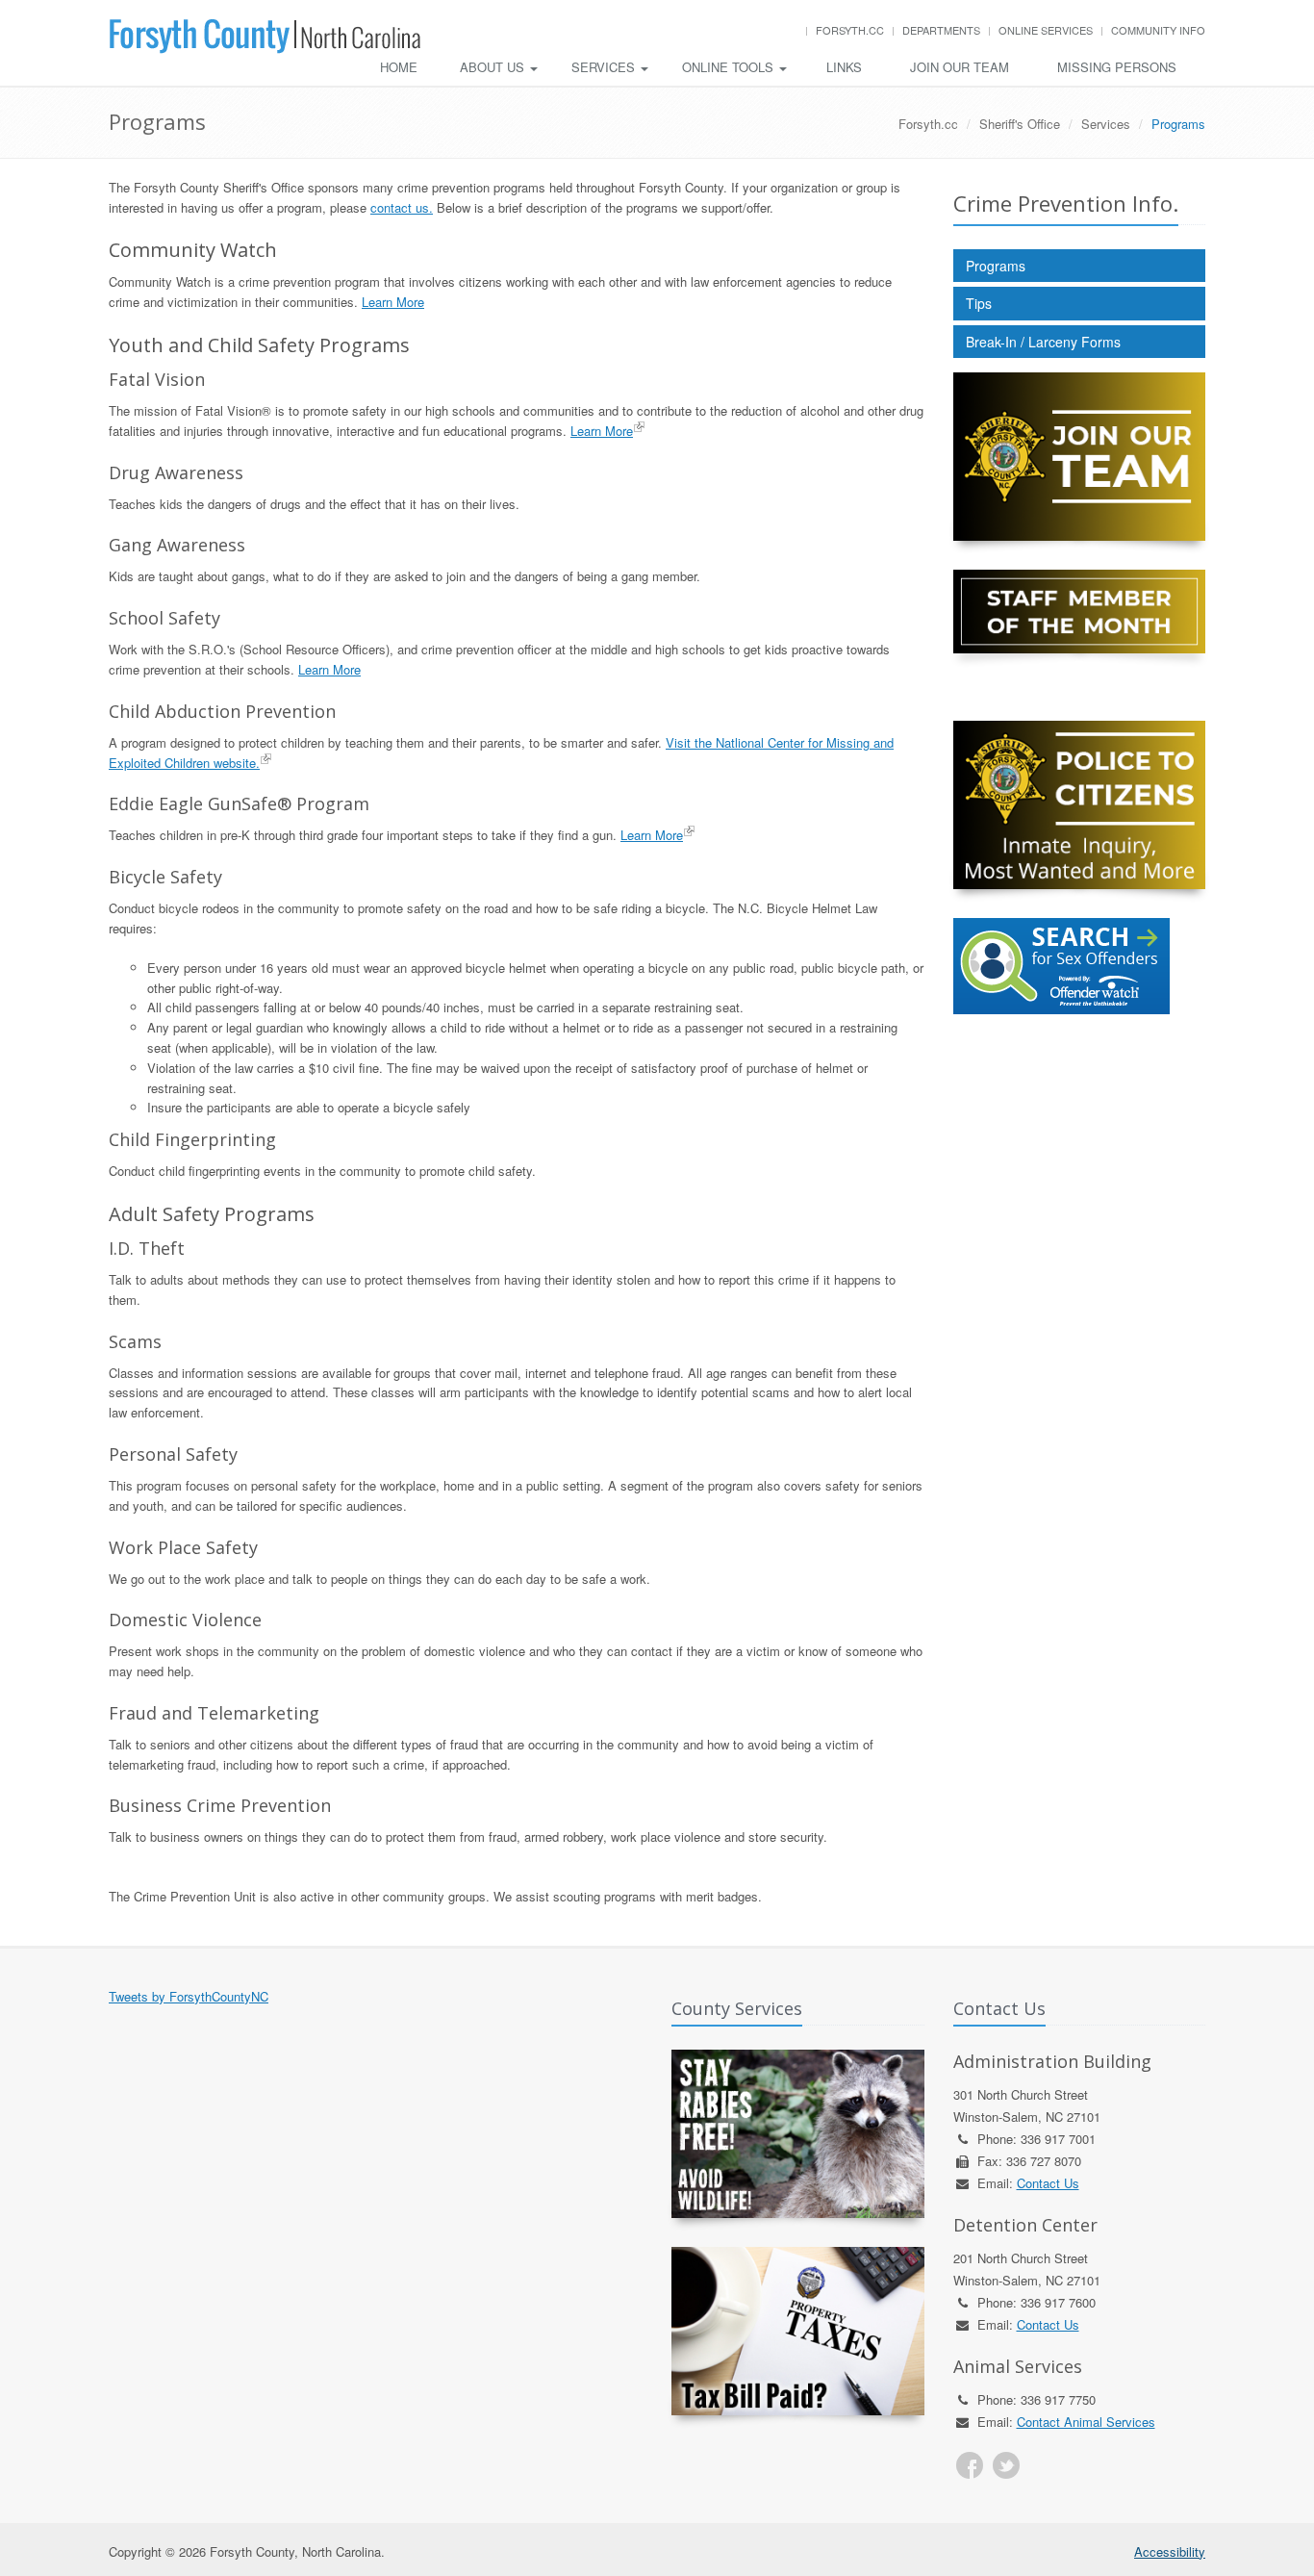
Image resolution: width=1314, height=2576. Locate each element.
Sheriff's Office (1020, 124)
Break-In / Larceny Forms (1043, 342)
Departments (941, 30)
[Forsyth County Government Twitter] (1006, 2465)
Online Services (1046, 30)
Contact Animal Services (1086, 2422)
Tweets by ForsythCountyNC (189, 1996)
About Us (494, 67)
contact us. (402, 207)
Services (605, 67)
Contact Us (1048, 2183)
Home (399, 67)
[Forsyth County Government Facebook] (970, 2465)
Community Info (1158, 30)
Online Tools (730, 67)
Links (844, 67)
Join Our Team (960, 67)
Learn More (393, 302)
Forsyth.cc (850, 30)
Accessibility (1170, 2551)
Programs (996, 266)
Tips (979, 303)
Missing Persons (1117, 67)
